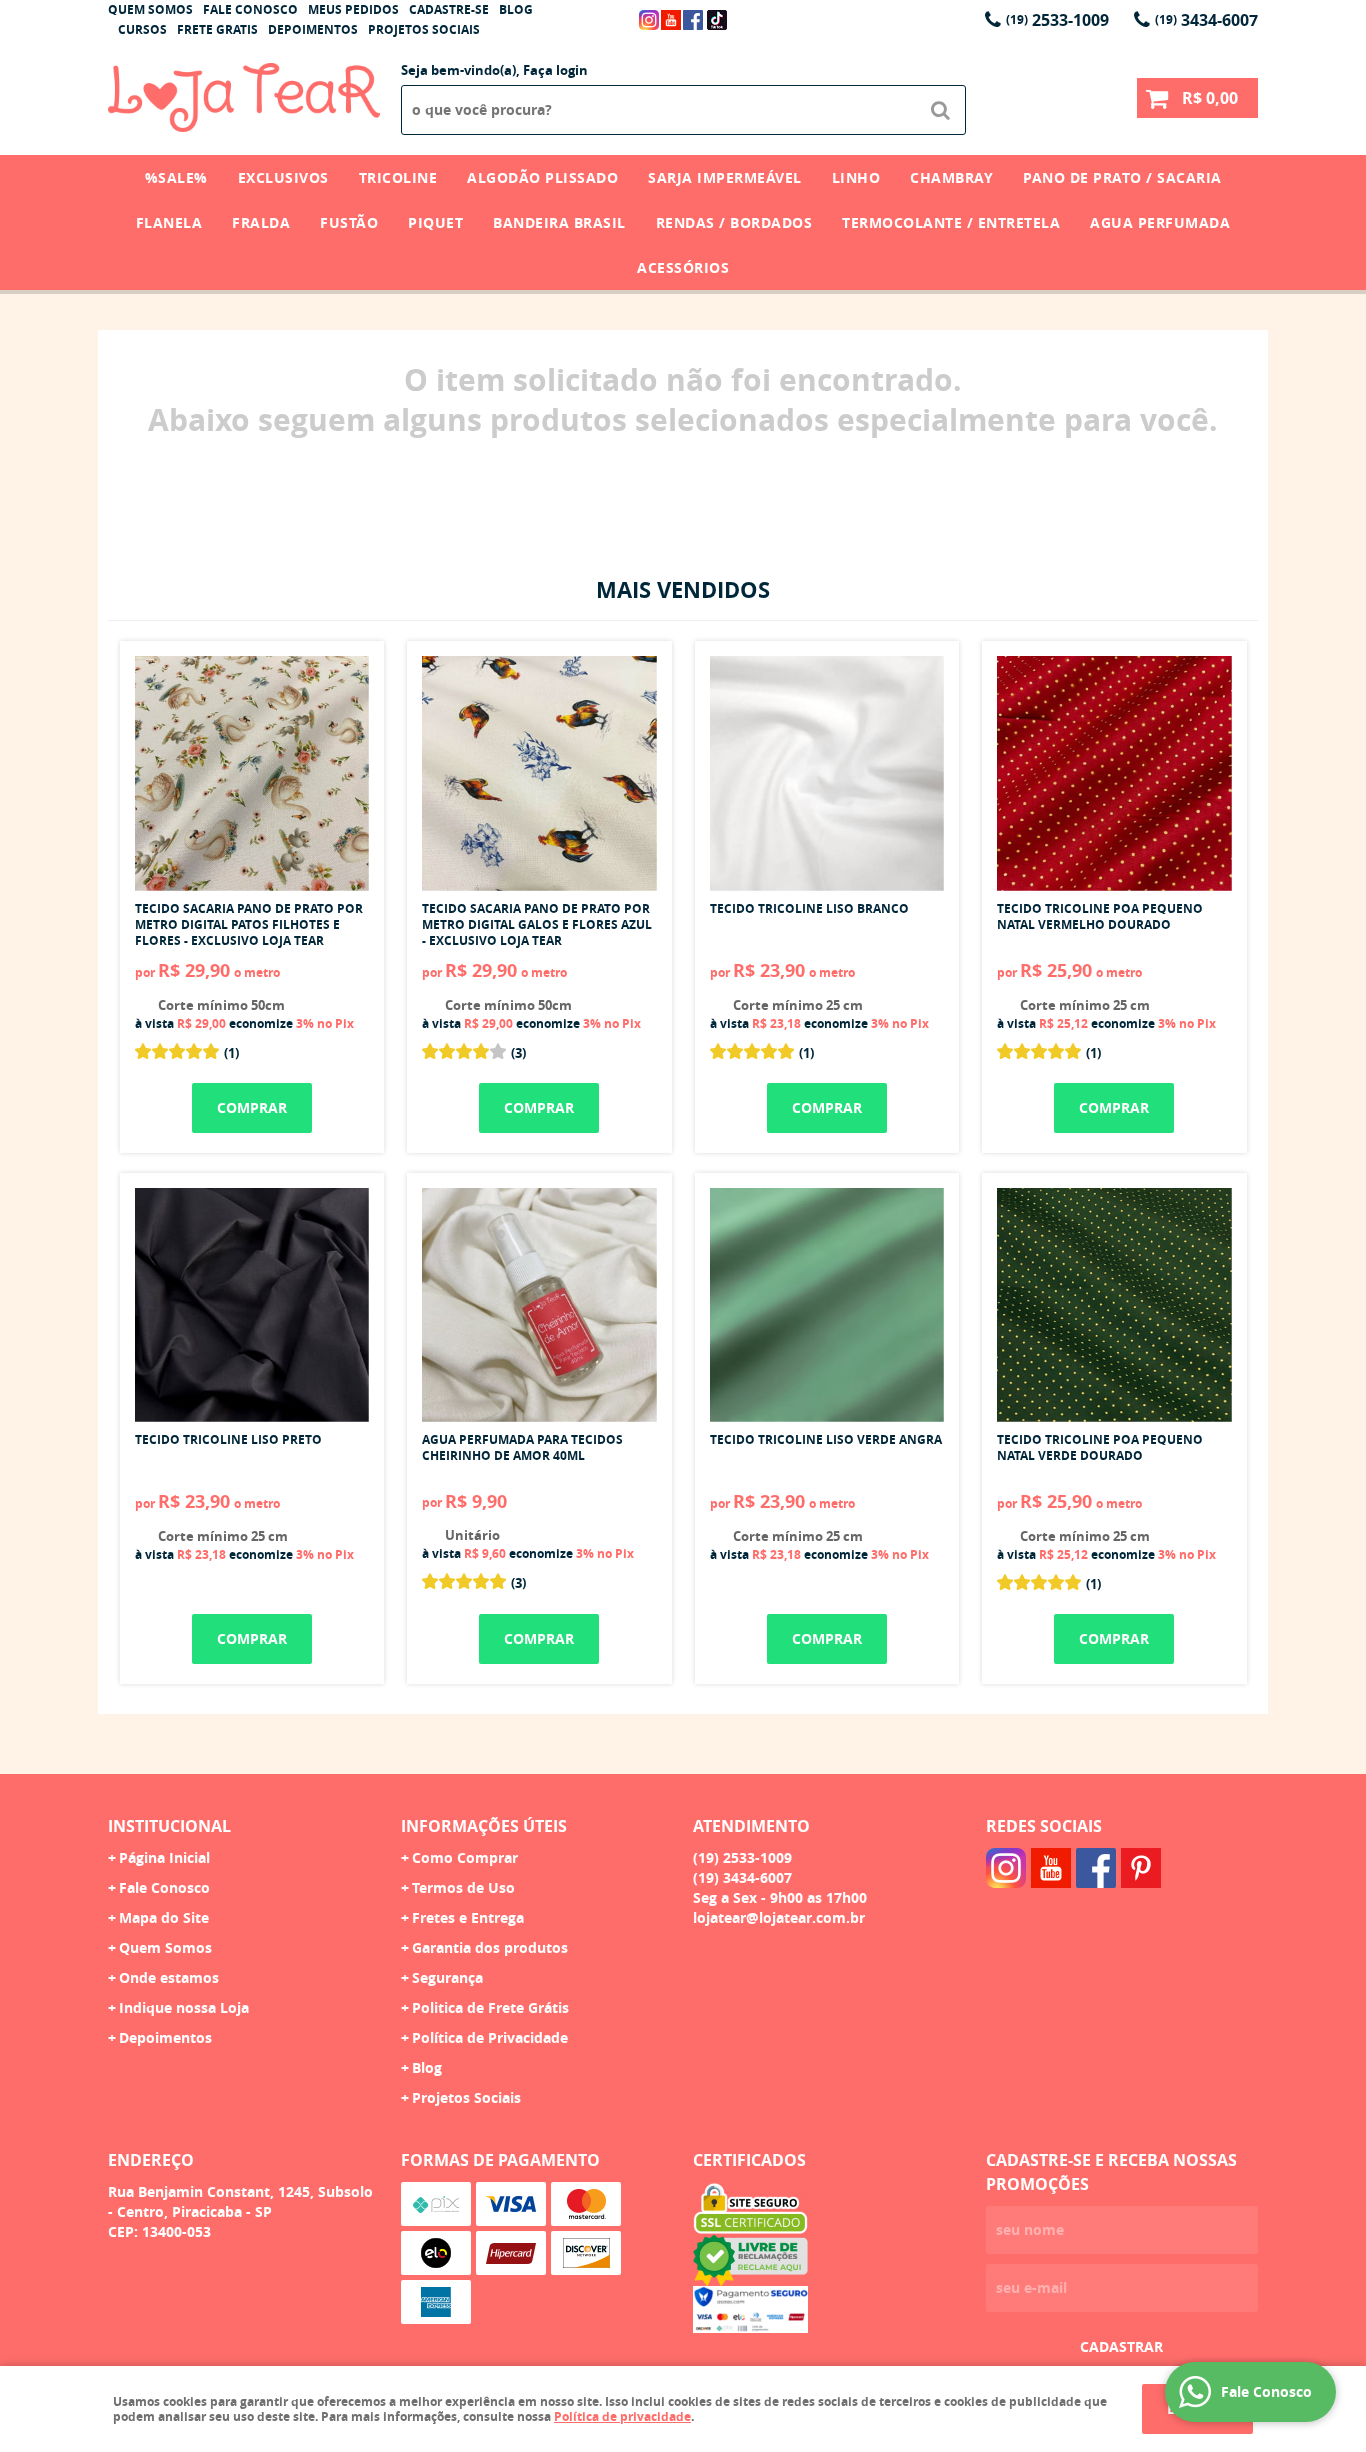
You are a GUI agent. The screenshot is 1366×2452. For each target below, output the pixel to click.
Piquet (435, 222)
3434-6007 (1206, 20)
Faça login (555, 70)
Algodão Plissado (542, 177)
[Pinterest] (1141, 1868)
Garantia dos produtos (490, 1947)
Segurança (447, 1977)
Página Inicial (164, 1857)
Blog (516, 9)
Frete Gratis (217, 29)
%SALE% (176, 177)
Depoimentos (313, 29)
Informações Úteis (484, 1826)
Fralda (261, 222)
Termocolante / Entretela (951, 222)
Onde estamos (169, 1977)
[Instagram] (649, 20)
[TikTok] (717, 20)
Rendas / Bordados (734, 222)
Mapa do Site (164, 1917)
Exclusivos (283, 177)
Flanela (169, 222)
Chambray (951, 177)
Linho (856, 177)
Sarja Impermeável (725, 177)
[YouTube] (671, 20)
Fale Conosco (250, 9)
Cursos (142, 29)
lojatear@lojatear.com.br (779, 1917)
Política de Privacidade (490, 2037)
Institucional (169, 1826)
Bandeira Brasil (559, 222)
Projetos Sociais (424, 29)
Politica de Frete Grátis (490, 2007)
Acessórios (683, 267)
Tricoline (398, 177)
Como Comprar (465, 1857)
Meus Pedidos (353, 9)
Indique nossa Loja (184, 2007)
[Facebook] (693, 20)
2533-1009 (1057, 20)
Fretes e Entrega (468, 1917)
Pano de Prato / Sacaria (1122, 177)
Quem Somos (150, 9)
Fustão (349, 222)
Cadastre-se (449, 9)
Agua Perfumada (1160, 222)
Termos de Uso (463, 1887)
